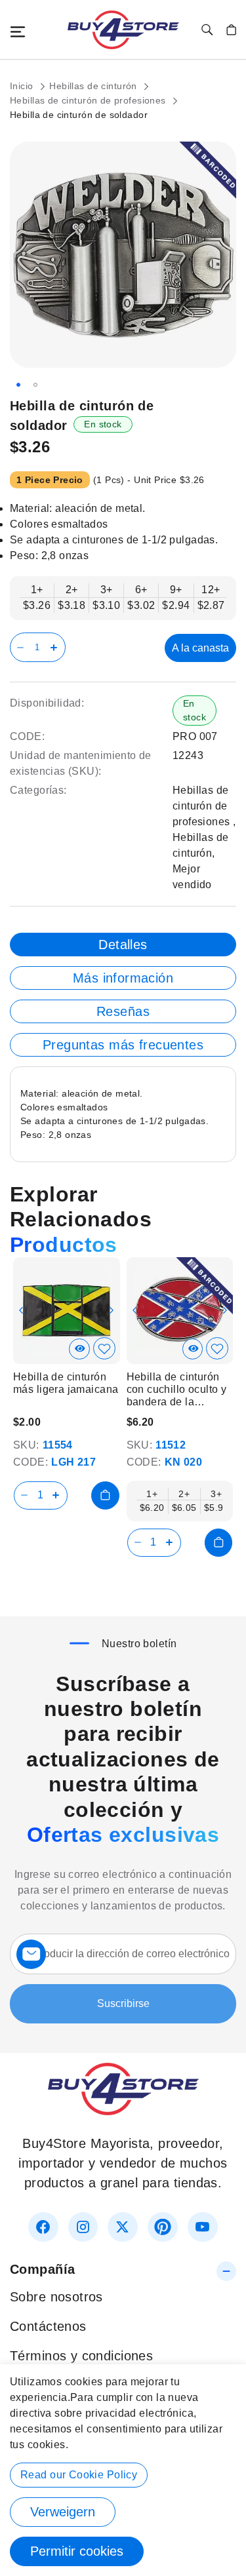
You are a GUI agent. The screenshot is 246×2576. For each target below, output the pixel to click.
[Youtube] (202, 2227)
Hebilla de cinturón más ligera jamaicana (66, 1383)
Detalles (123, 945)
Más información (123, 978)
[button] (18, 385)
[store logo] (123, 30)
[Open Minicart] (231, 30)
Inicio (23, 86)
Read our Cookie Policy (79, 2475)
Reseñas (123, 1011)
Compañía (42, 2269)
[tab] (123, 945)
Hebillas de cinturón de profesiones (89, 100)
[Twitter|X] (122, 2227)
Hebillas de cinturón (94, 86)
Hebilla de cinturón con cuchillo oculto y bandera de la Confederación (177, 1390)
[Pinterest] (163, 2227)
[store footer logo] (123, 2111)
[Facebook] (43, 2227)
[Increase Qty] (56, 647)
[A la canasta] (105, 1495)
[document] (123, 2470)
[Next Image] (112, 1310)
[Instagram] (83, 2227)
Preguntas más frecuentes (123, 1045)
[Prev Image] (21, 1310)
